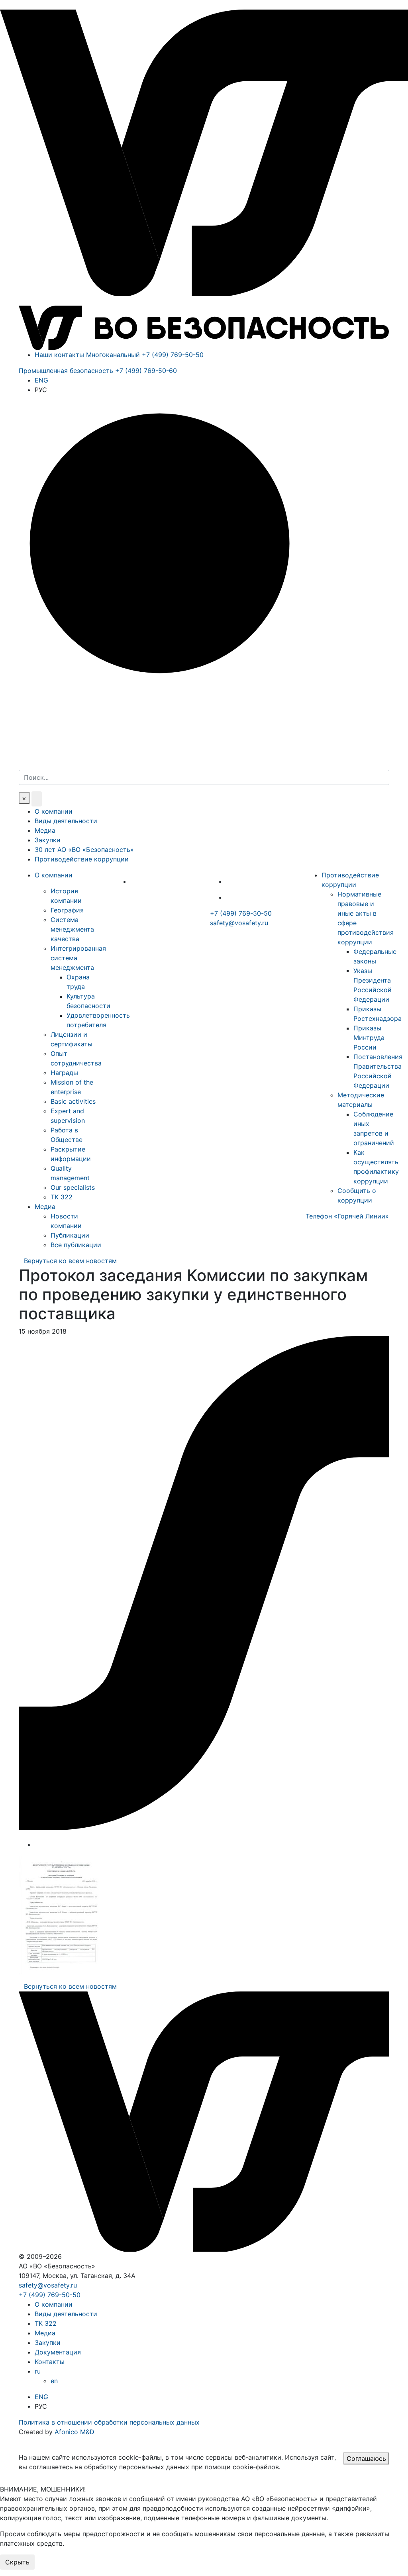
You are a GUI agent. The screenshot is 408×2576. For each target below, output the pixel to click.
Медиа (45, 830)
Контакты (50, 2362)
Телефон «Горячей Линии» (347, 1216)
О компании (54, 811)
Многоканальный (145, 355)
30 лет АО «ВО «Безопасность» (84, 850)
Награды (64, 1073)
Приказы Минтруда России (369, 1038)
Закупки (48, 840)
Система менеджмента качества (72, 929)
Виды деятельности (66, 821)
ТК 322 (62, 1197)
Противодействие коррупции (82, 859)
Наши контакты (59, 355)
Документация (58, 2352)
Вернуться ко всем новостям (70, 1261)
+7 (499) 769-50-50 (241, 913)
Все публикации (76, 1245)
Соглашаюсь (366, 2458)
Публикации (70, 1235)
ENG (41, 380)
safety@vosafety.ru (239, 923)
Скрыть (17, 2562)
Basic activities (73, 1101)
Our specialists (73, 1187)
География (67, 910)
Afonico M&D (75, 2432)
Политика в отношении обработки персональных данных (109, 2422)
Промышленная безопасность (98, 371)
